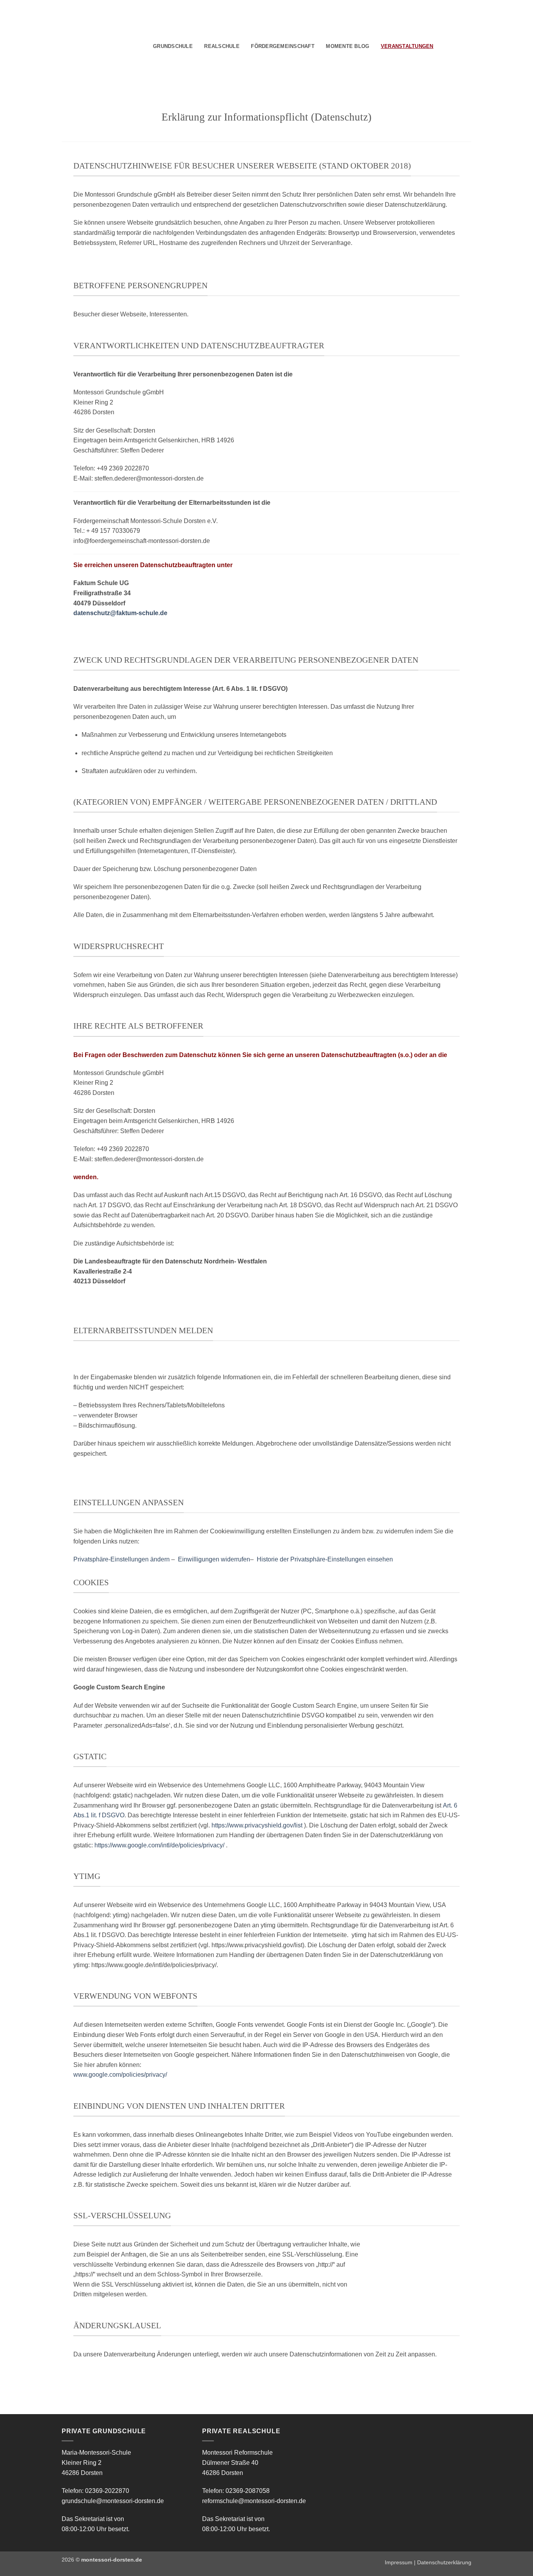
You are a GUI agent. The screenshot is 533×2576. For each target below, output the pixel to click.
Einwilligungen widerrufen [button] (214, 1559)
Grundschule (173, 46)
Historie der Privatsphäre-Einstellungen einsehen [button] (325, 1559)
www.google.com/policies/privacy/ (120, 2075)
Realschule (222, 46)
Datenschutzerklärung (444, 2562)
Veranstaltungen (407, 46)
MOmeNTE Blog (347, 46)
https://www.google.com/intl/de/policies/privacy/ (159, 1845)
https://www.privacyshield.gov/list (257, 1825)
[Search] (442, 46)
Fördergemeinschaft (283, 46)
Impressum (399, 2562)
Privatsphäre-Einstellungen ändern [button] (122, 1559)
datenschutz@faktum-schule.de (120, 613)
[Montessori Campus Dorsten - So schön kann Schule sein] (91, 45)
